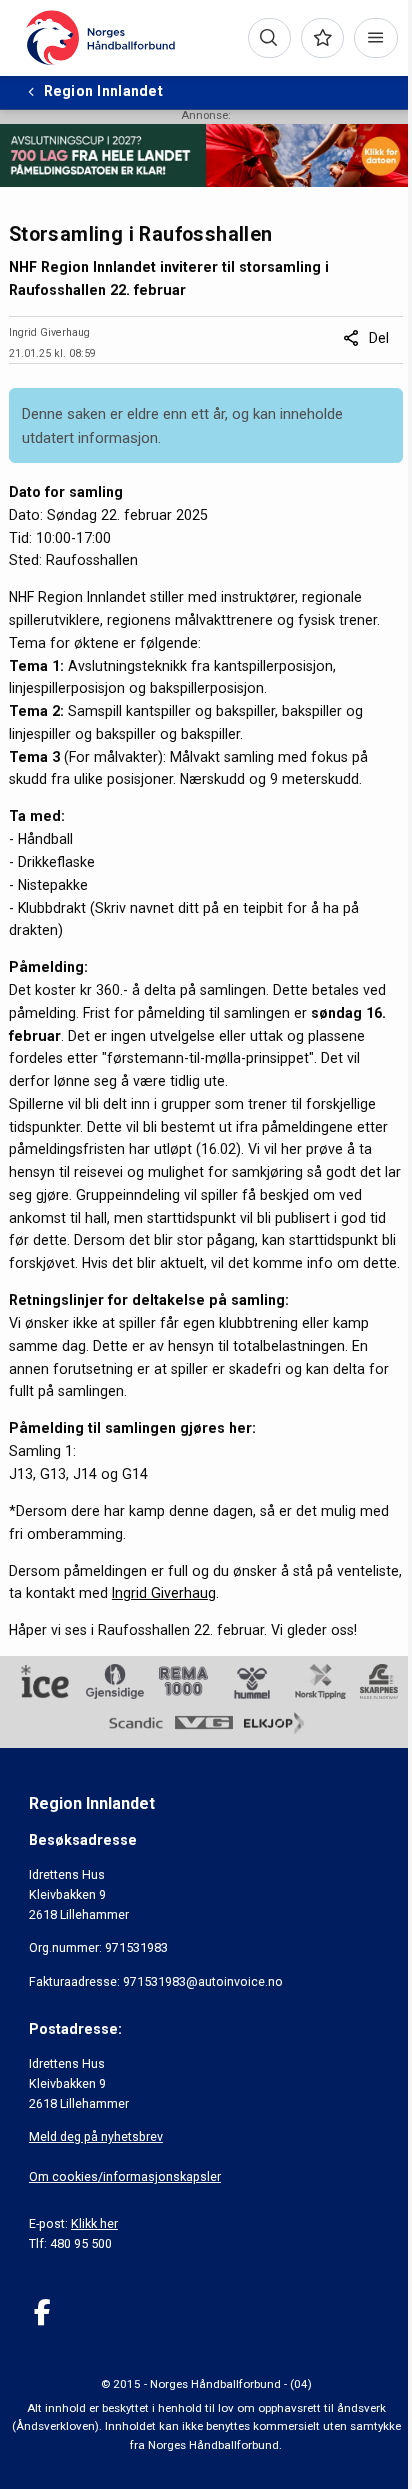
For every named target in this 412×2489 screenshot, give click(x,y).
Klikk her (94, 2223)
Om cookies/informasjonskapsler (125, 2176)
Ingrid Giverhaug (164, 1593)
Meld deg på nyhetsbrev (96, 2136)
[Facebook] (42, 2312)
